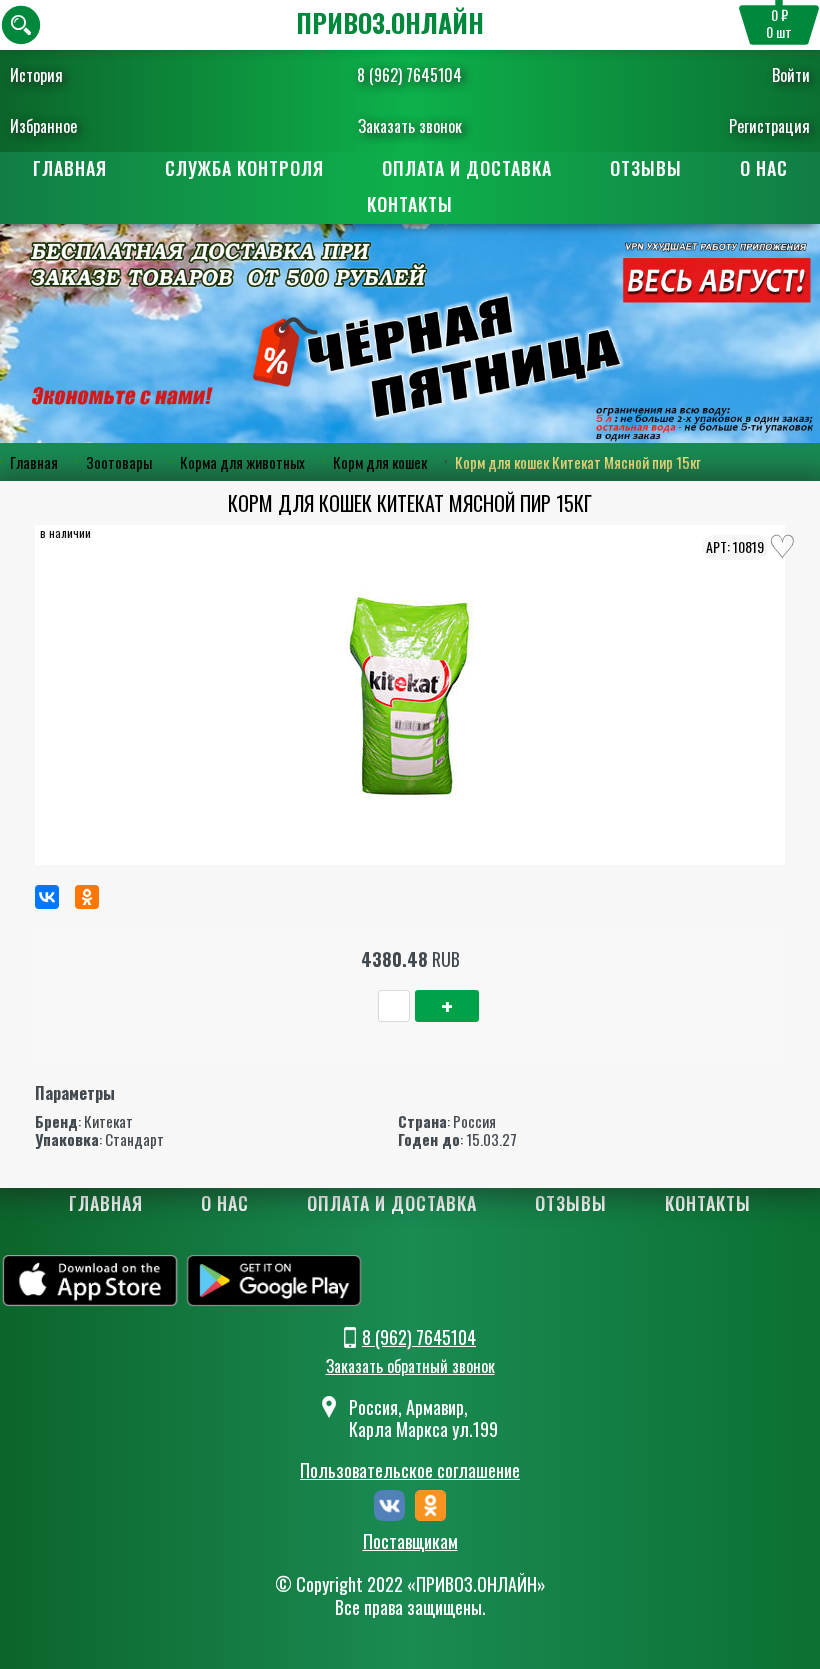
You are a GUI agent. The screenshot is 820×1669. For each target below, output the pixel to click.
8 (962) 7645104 (409, 75)
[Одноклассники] (87, 897)
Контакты (410, 204)
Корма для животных (242, 462)
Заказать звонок (410, 126)
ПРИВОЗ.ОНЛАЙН (390, 22)
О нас (764, 168)
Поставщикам (410, 1542)
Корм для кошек (380, 462)
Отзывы (646, 168)
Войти (791, 75)
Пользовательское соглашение (410, 1470)
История (36, 75)
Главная (70, 168)
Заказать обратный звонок (410, 1366)
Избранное (43, 126)
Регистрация (769, 126)
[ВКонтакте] (47, 897)
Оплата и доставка (467, 168)
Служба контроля (244, 168)
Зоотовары (119, 462)
